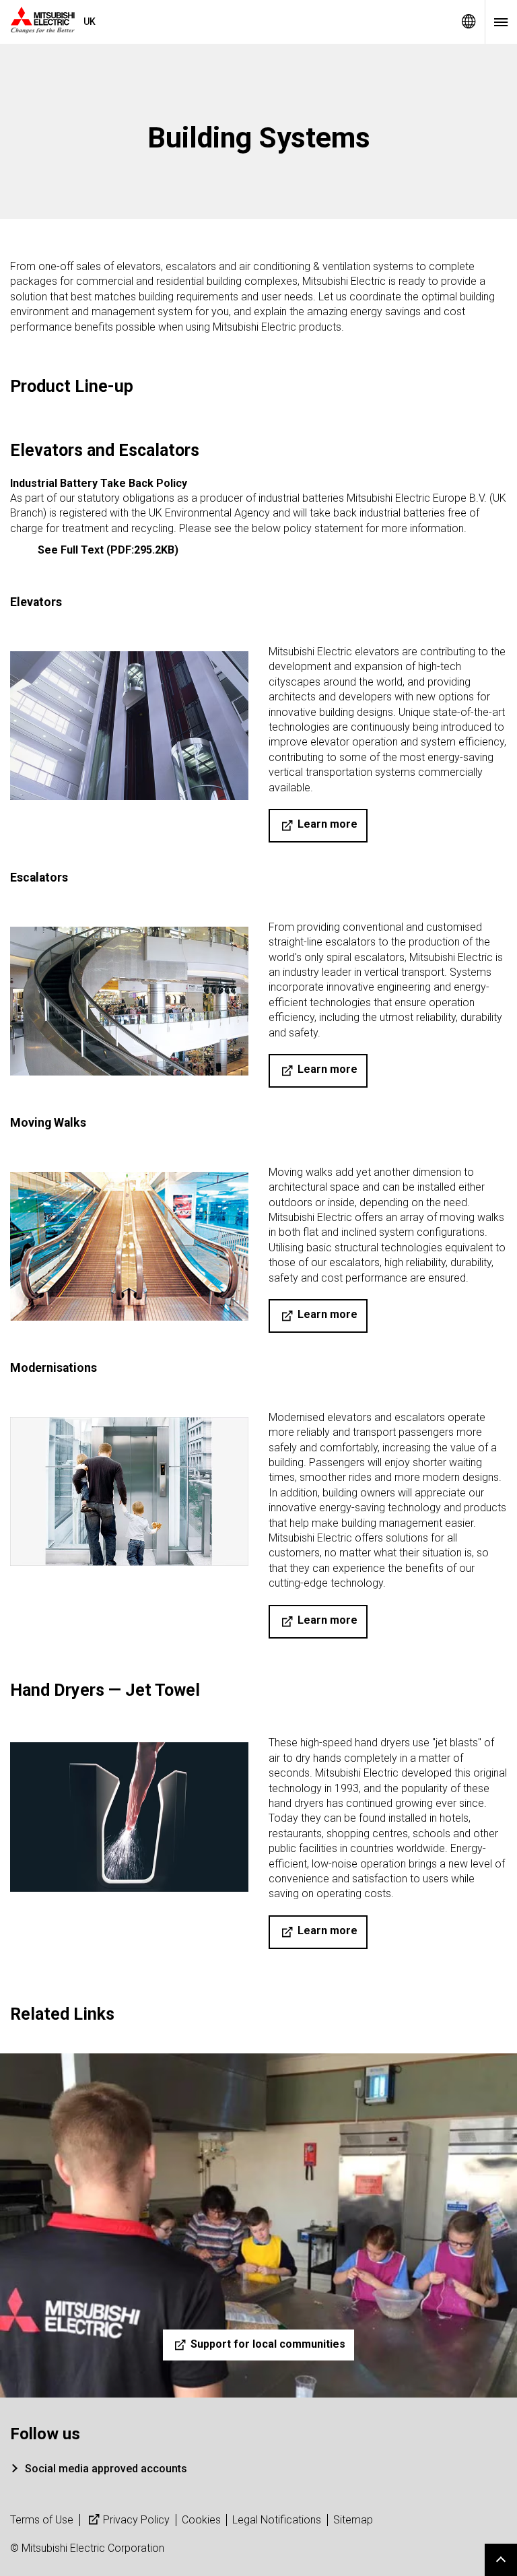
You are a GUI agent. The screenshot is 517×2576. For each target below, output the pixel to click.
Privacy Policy (136, 2520)
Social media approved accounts (106, 2469)
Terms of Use (42, 2520)
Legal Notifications (277, 2520)
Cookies (201, 2520)
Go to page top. (501, 2560)
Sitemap (353, 2520)
